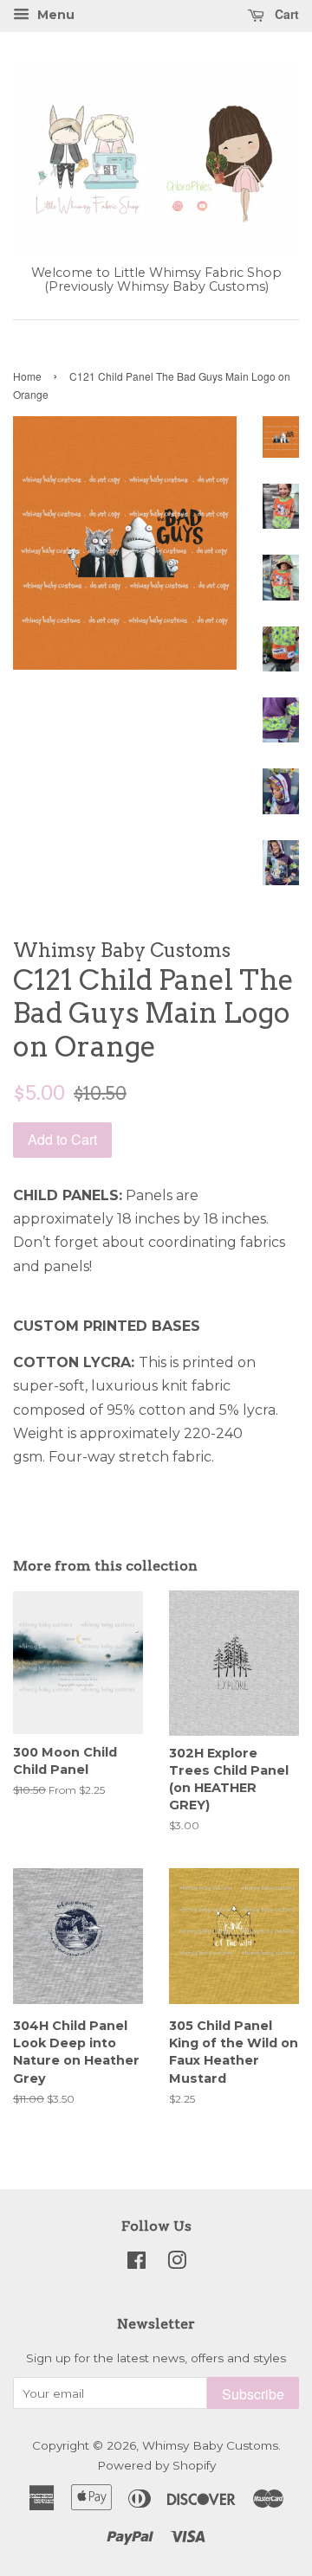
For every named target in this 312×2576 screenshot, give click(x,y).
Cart (285, 14)
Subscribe (253, 2394)
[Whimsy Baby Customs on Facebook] (136, 2264)
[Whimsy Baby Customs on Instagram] (177, 2264)
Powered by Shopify (156, 2465)
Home (27, 376)
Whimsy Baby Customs (210, 2445)
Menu (54, 15)
